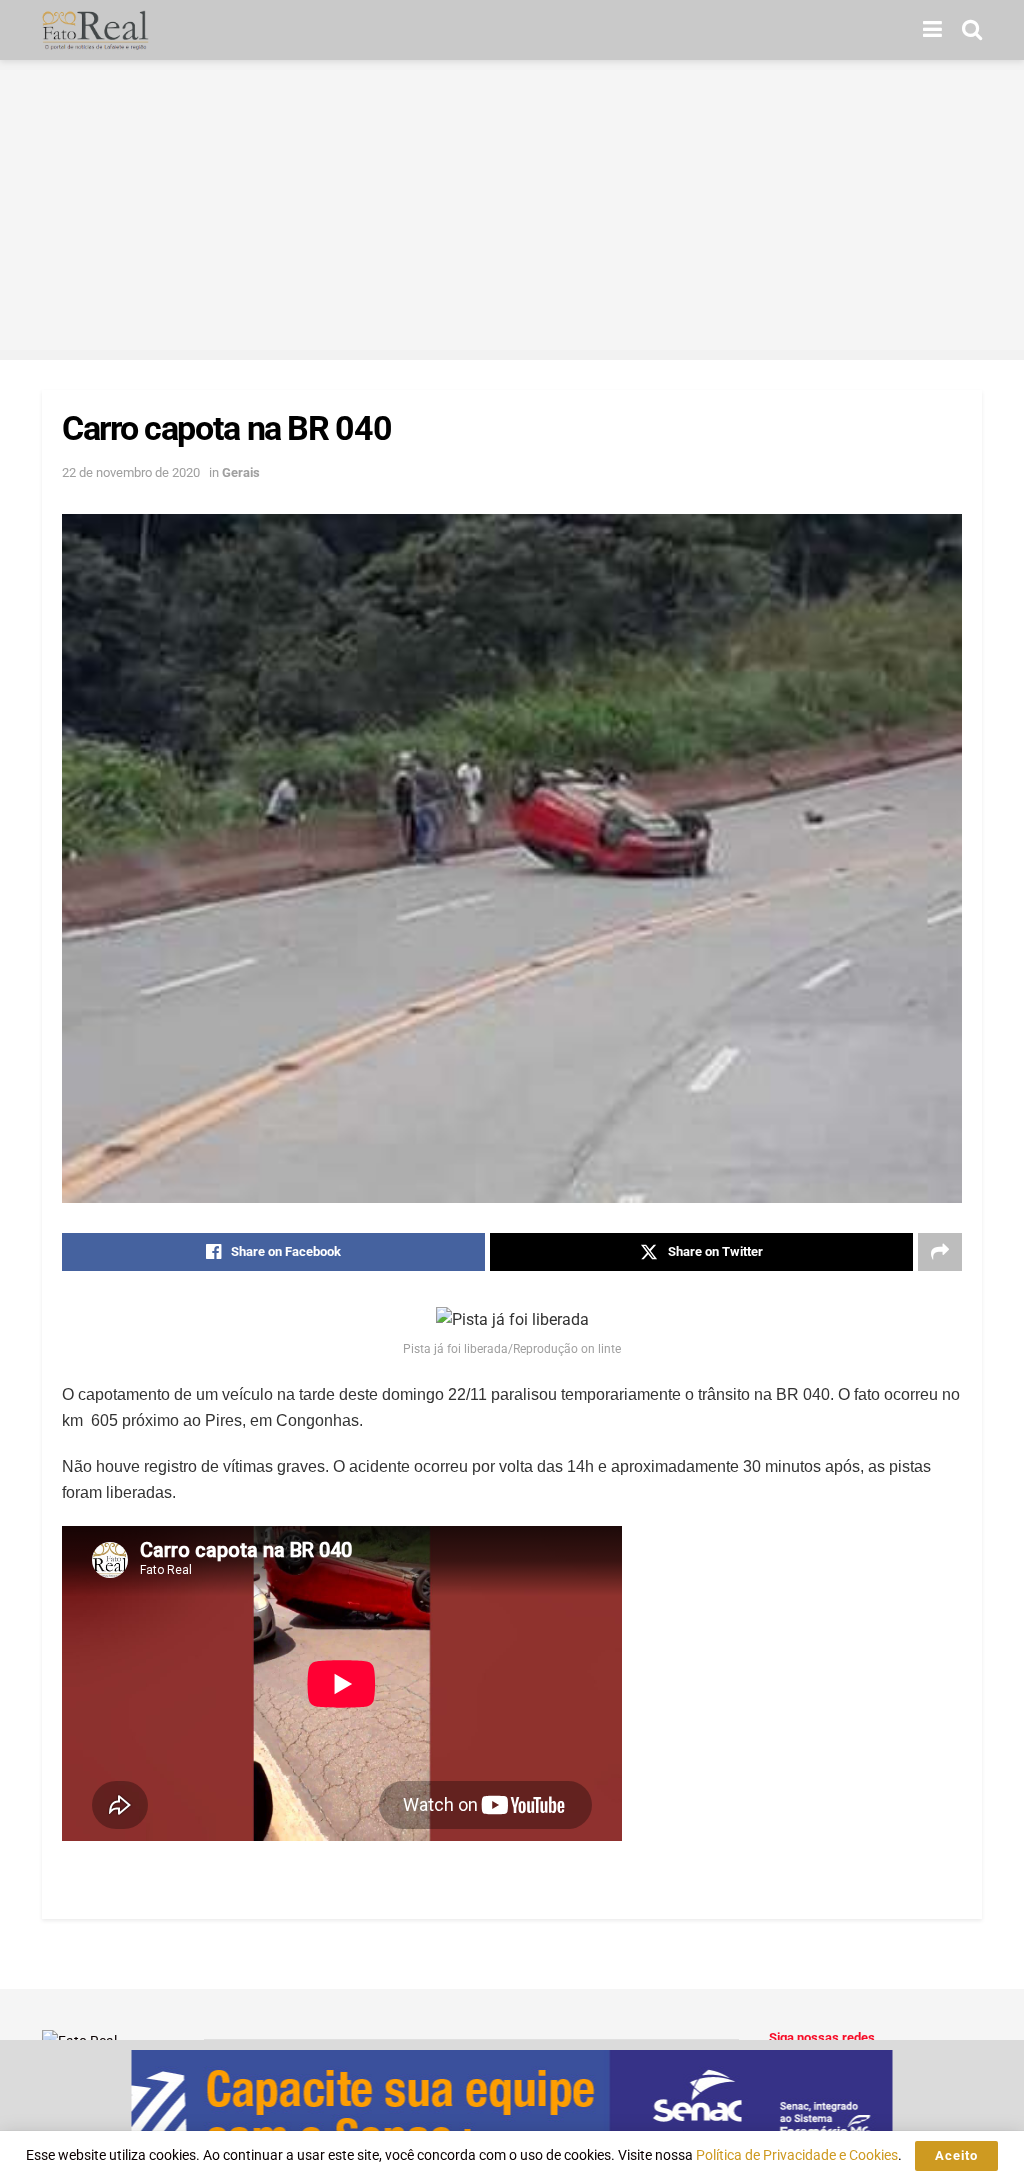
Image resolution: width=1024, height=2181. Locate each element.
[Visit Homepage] (95, 30)
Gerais (241, 472)
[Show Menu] (932, 30)
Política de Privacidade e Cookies (797, 2155)
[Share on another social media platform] (940, 1252)
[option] (512, 2110)
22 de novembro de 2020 (131, 472)
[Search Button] (972, 30)
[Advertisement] (512, 210)
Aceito (956, 2155)
